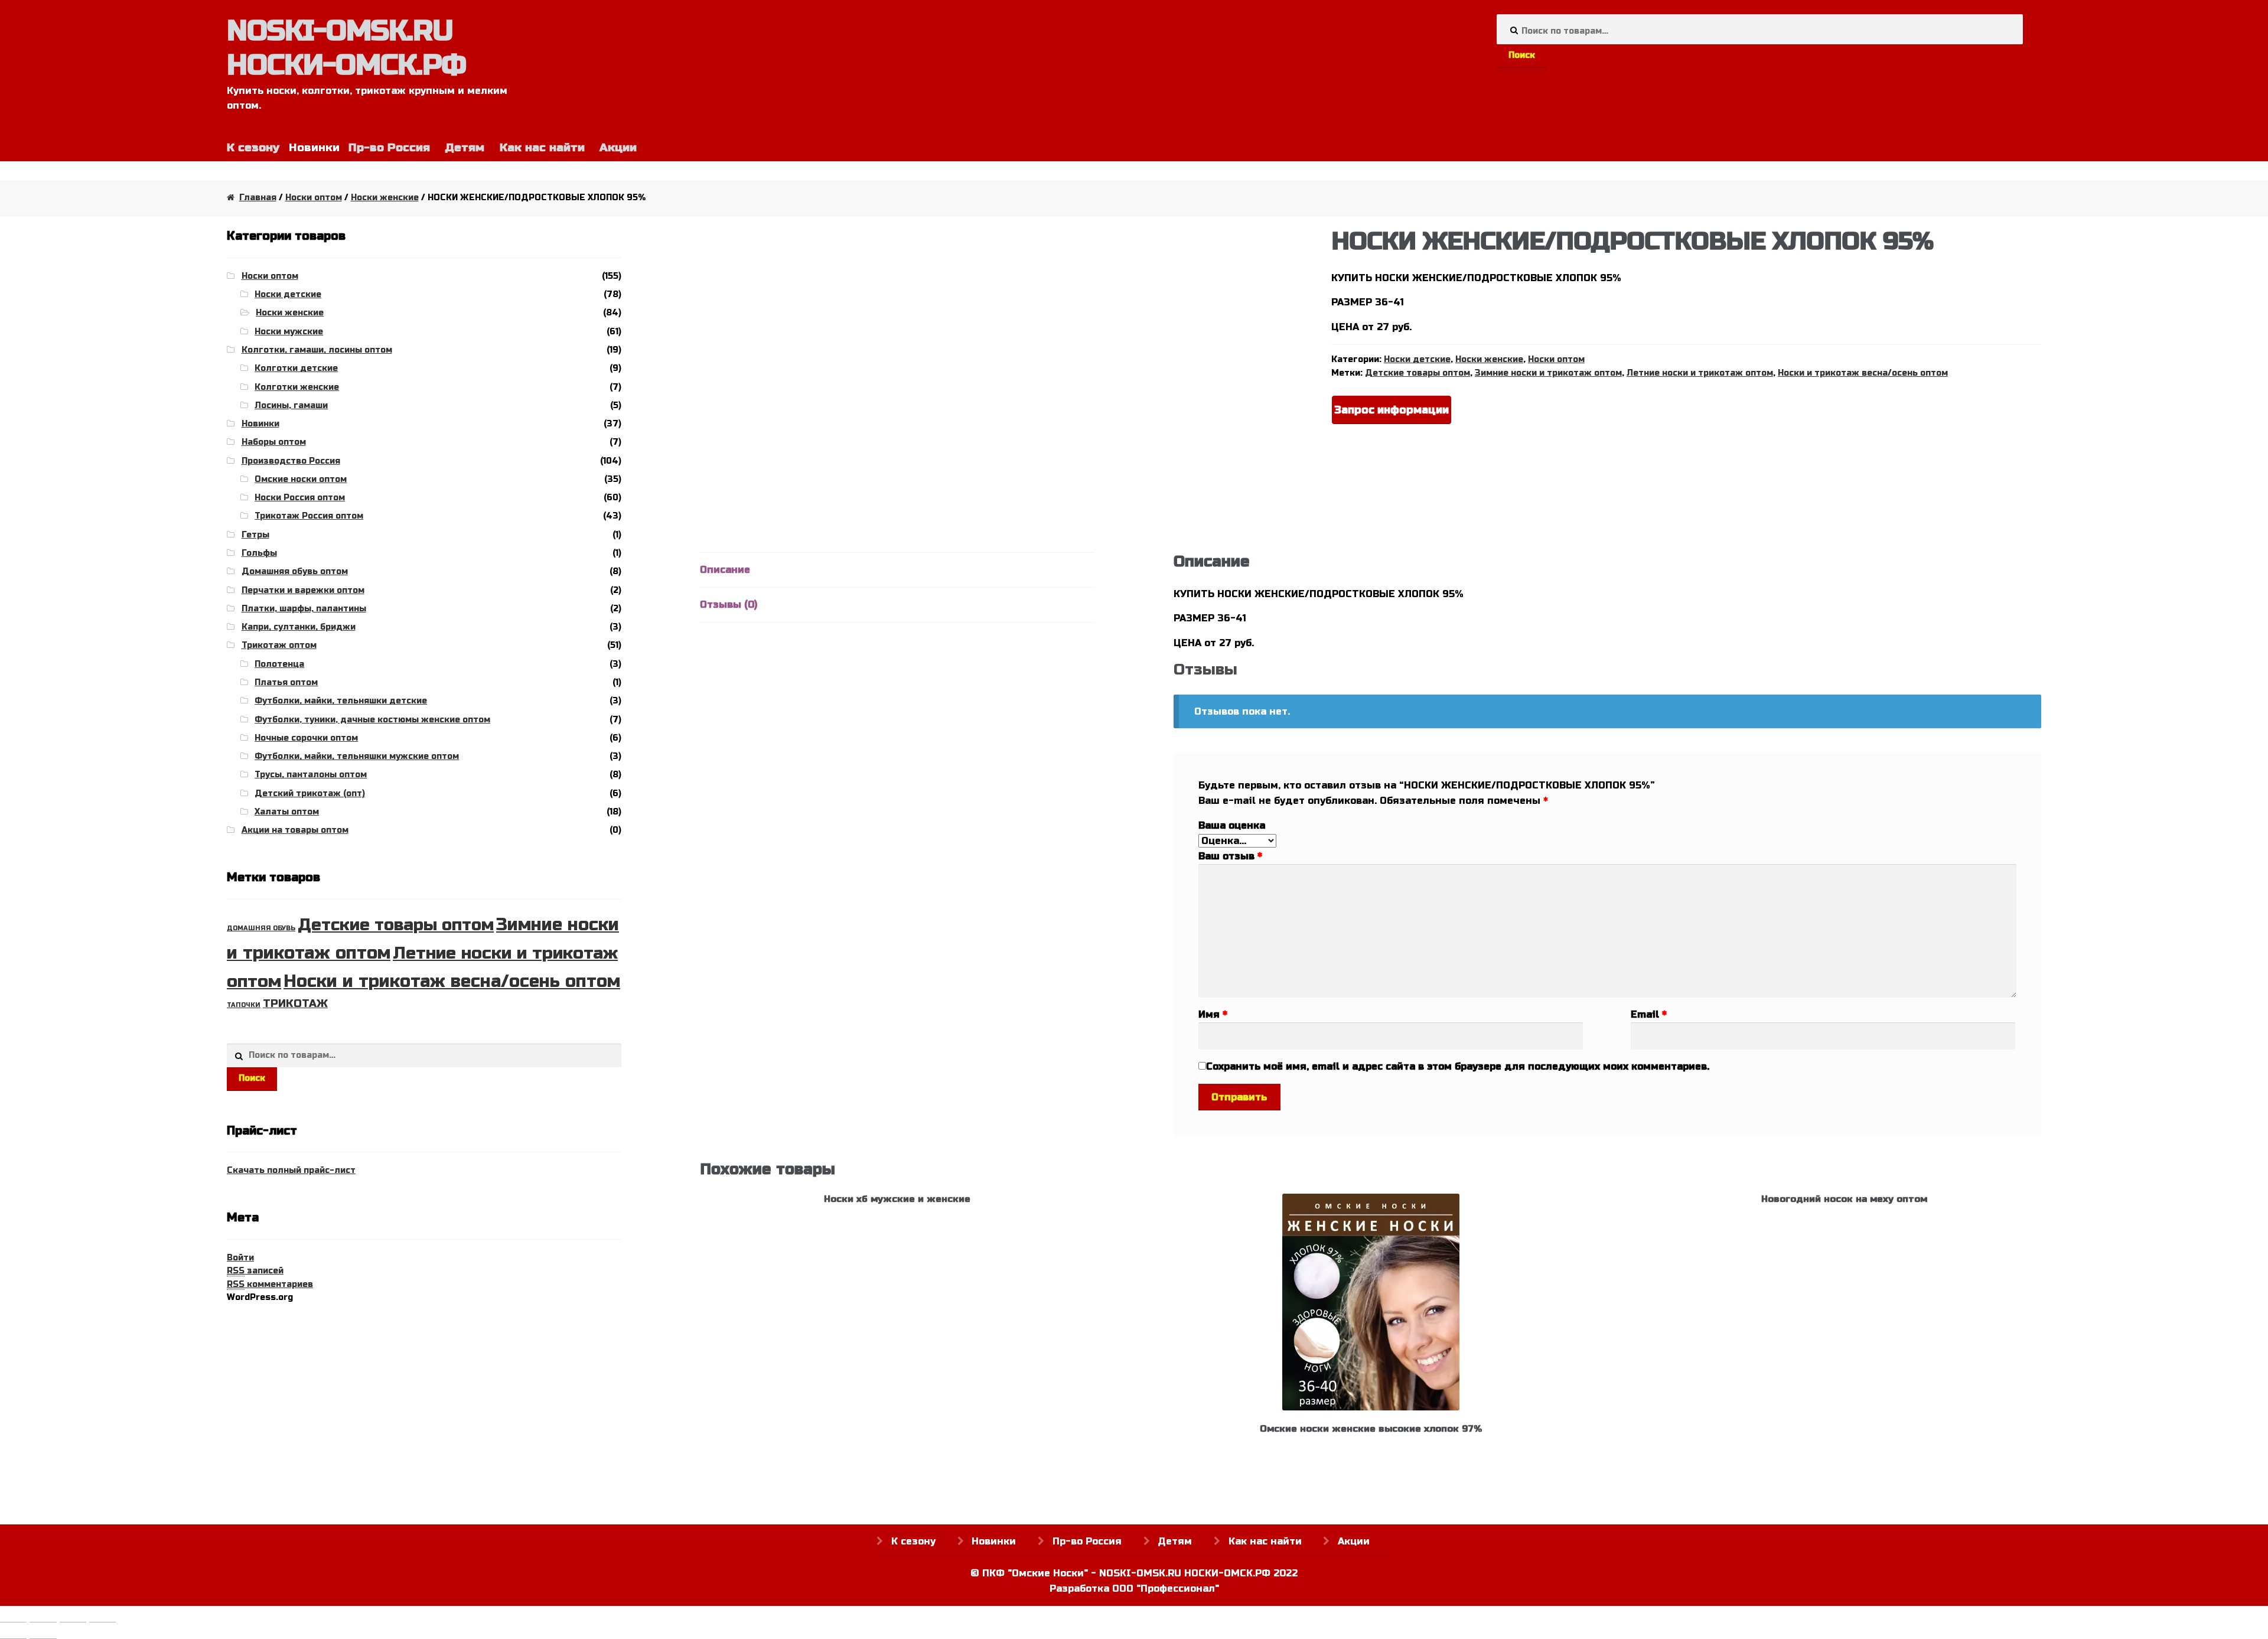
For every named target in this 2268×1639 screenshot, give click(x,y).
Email (1649, 1014)
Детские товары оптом (1417, 373)
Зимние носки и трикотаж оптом (1548, 373)
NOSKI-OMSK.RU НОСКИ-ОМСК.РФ (346, 48)
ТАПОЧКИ (244, 1005)
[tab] (897, 570)
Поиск (1522, 55)
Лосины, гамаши (291, 405)
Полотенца (279, 664)
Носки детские (1417, 359)
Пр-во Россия (389, 147)
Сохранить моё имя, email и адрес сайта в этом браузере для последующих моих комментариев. (1458, 1066)
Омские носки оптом (301, 479)
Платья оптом (286, 682)
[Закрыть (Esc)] (13, 1617)
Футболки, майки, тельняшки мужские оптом (357, 756)
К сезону (253, 147)
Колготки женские (297, 387)
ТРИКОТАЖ (295, 1003)
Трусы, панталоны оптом (311, 775)
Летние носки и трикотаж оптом (1700, 373)
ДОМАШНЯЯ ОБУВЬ (261, 928)
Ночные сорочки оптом (306, 738)
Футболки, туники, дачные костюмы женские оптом (372, 720)
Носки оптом (314, 198)
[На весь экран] (73, 1617)
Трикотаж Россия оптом (309, 516)
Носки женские (385, 198)
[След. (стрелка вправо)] (43, 1633)
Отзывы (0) (729, 605)
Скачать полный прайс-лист (291, 1170)
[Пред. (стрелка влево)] (13, 1633)
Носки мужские (289, 332)
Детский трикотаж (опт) (310, 794)
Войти (240, 1258)
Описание (725, 570)
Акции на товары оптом (295, 830)
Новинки (260, 424)
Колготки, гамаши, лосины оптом (317, 350)
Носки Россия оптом (300, 498)
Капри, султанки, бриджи (299, 627)
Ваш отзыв (1230, 856)
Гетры (255, 535)
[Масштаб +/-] (102, 1617)
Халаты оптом (287, 812)
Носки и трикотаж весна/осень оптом (1863, 373)
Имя (1213, 1014)
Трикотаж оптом (279, 645)
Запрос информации (1392, 410)
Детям (465, 147)
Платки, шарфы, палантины (304, 609)
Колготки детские (296, 368)
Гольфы (259, 553)
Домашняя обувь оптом (295, 571)
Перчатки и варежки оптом (303, 590)
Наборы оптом (274, 442)
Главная (258, 198)
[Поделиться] (43, 1617)
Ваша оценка (1232, 825)
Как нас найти (542, 147)
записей (255, 1271)
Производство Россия (291, 461)
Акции (618, 147)
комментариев (270, 1284)
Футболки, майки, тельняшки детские (341, 701)
